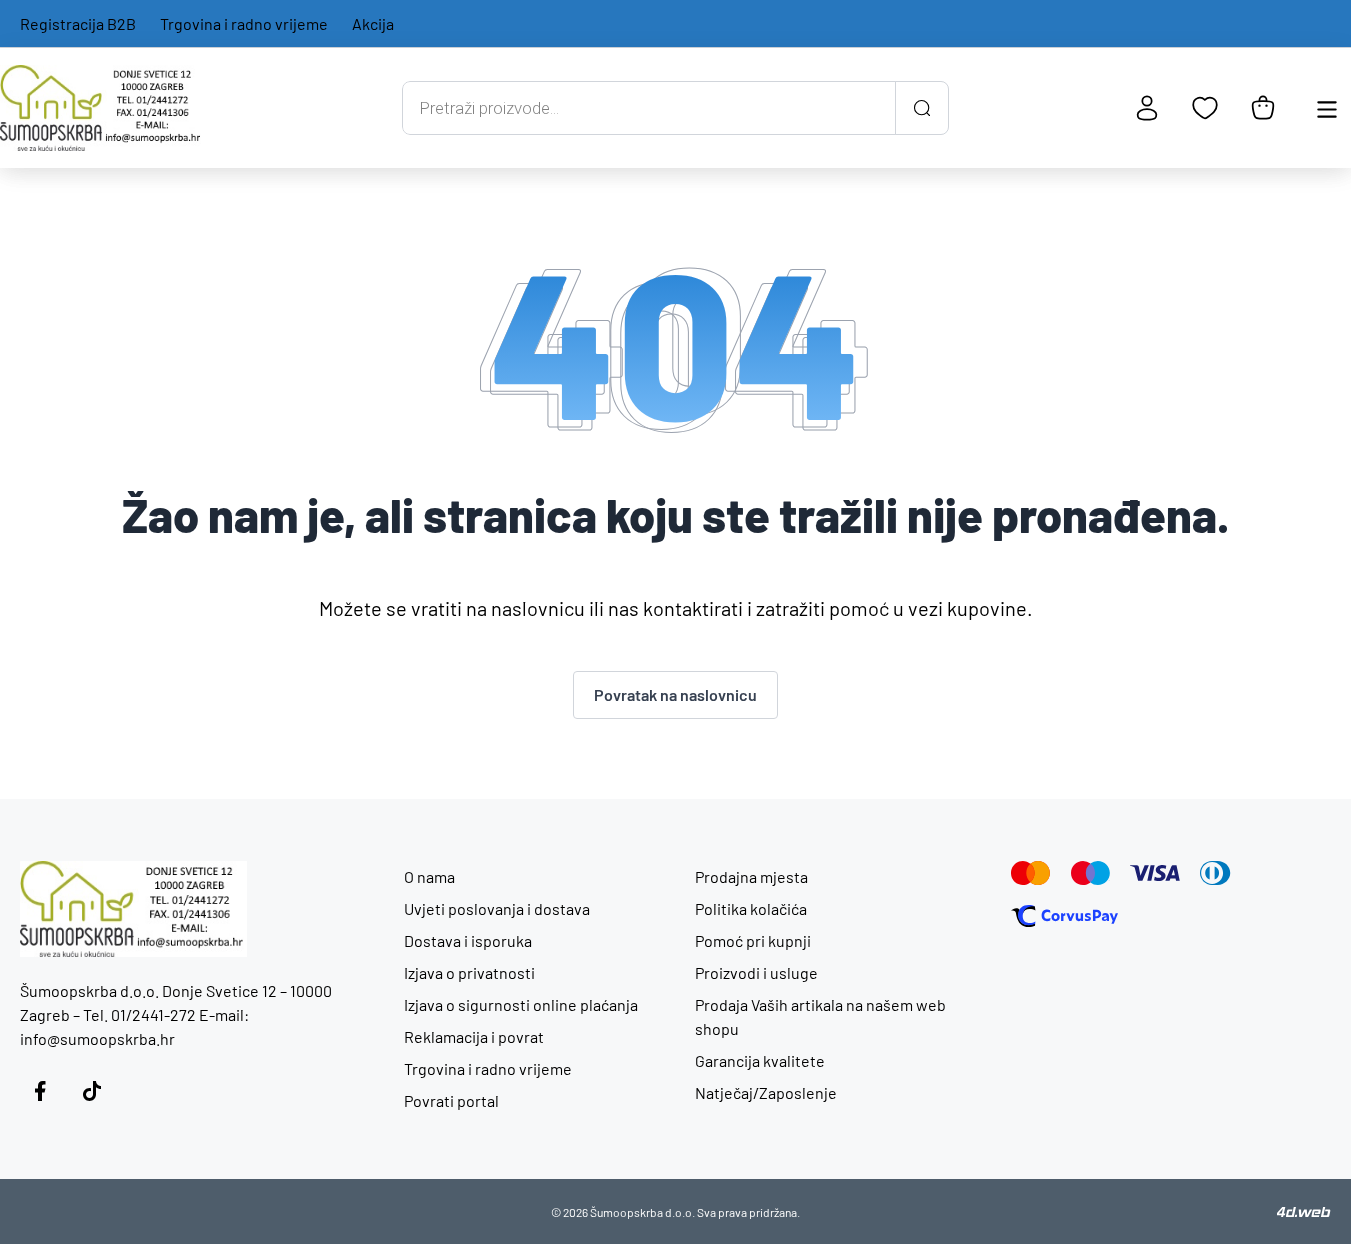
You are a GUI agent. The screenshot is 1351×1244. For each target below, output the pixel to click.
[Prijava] (1147, 108)
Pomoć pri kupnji (753, 940)
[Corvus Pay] (1064, 916)
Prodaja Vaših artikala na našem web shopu (820, 1016)
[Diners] (1215, 873)
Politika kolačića (751, 908)
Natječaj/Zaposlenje (766, 1092)
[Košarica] (1263, 108)
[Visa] (1155, 873)
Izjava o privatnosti (469, 972)
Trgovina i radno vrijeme (244, 23)
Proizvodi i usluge (756, 972)
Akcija (373, 23)
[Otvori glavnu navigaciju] (1327, 108)
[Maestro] (1090, 873)
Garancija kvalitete (760, 1060)
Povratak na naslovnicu (675, 694)
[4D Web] (1304, 1212)
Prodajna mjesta (751, 876)
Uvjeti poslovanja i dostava (497, 908)
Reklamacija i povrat (474, 1036)
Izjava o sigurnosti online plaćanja (521, 1004)
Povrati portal (451, 1100)
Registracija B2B (78, 23)
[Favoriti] (1205, 108)
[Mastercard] (1031, 873)
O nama (429, 876)
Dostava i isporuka (468, 940)
